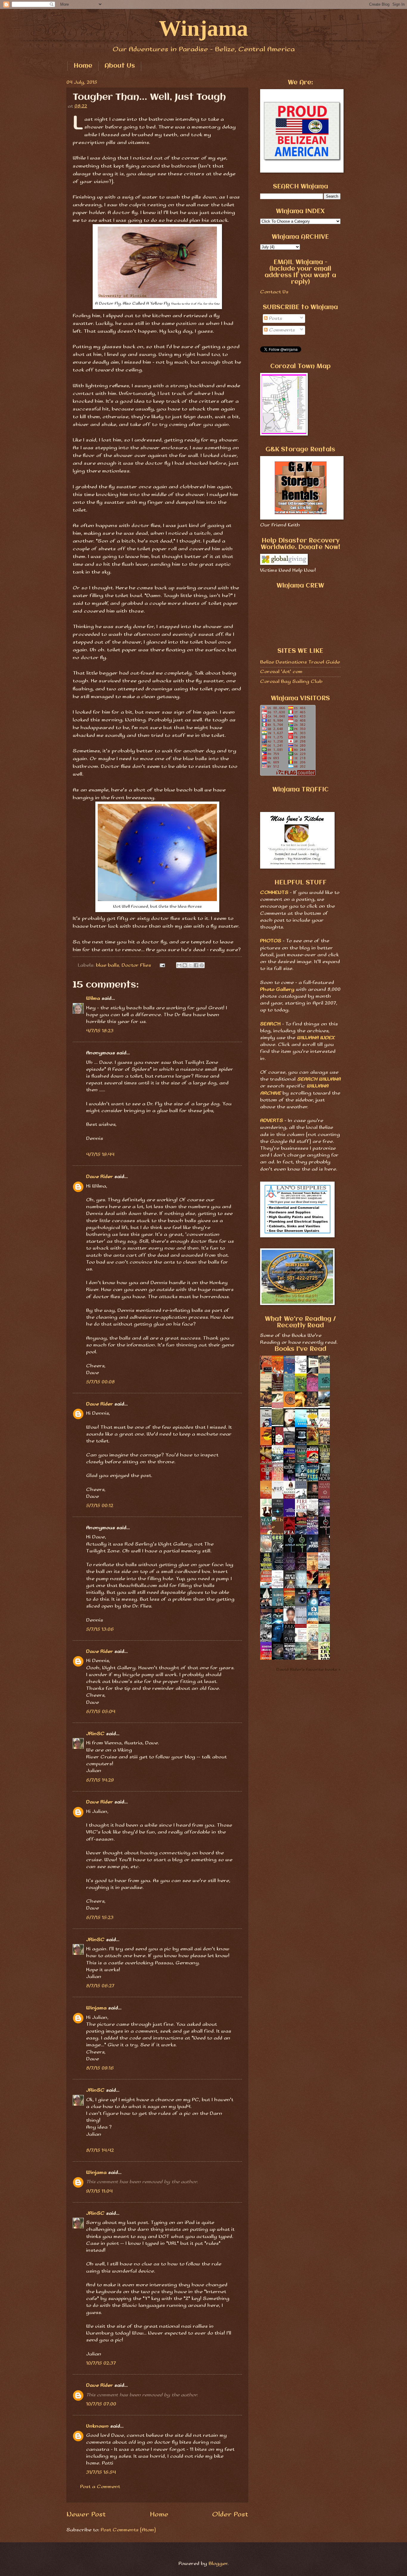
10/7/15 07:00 (101, 2404)
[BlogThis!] (185, 965)
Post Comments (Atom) (128, 2530)
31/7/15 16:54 (101, 2472)
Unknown (97, 2426)
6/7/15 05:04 (101, 1712)
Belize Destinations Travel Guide (300, 662)
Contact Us (274, 292)
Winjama (203, 28)
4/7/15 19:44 (100, 1155)
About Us (120, 66)
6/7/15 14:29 (100, 1780)
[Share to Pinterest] (202, 965)
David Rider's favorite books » (308, 1670)
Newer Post (86, 2514)
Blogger (218, 2564)
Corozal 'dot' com (281, 672)
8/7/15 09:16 (100, 2068)
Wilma (93, 998)
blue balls (107, 965)
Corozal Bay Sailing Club (291, 682)
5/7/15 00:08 (100, 1382)
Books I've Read (300, 1349)
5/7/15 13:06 (100, 1629)
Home (83, 66)
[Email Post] (162, 965)
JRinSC (95, 1734)
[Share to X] (190, 965)
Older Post (230, 2514)
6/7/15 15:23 (100, 1918)
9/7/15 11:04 (99, 2191)
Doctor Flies (136, 965)
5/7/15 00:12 (100, 1506)
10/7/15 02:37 (101, 2363)
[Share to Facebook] (196, 965)
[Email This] (179, 965)
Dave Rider (100, 1177)
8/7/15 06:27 (100, 1986)
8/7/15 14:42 (100, 2150)
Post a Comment (100, 2487)
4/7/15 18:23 (100, 1031)
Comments (281, 330)
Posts (275, 318)
